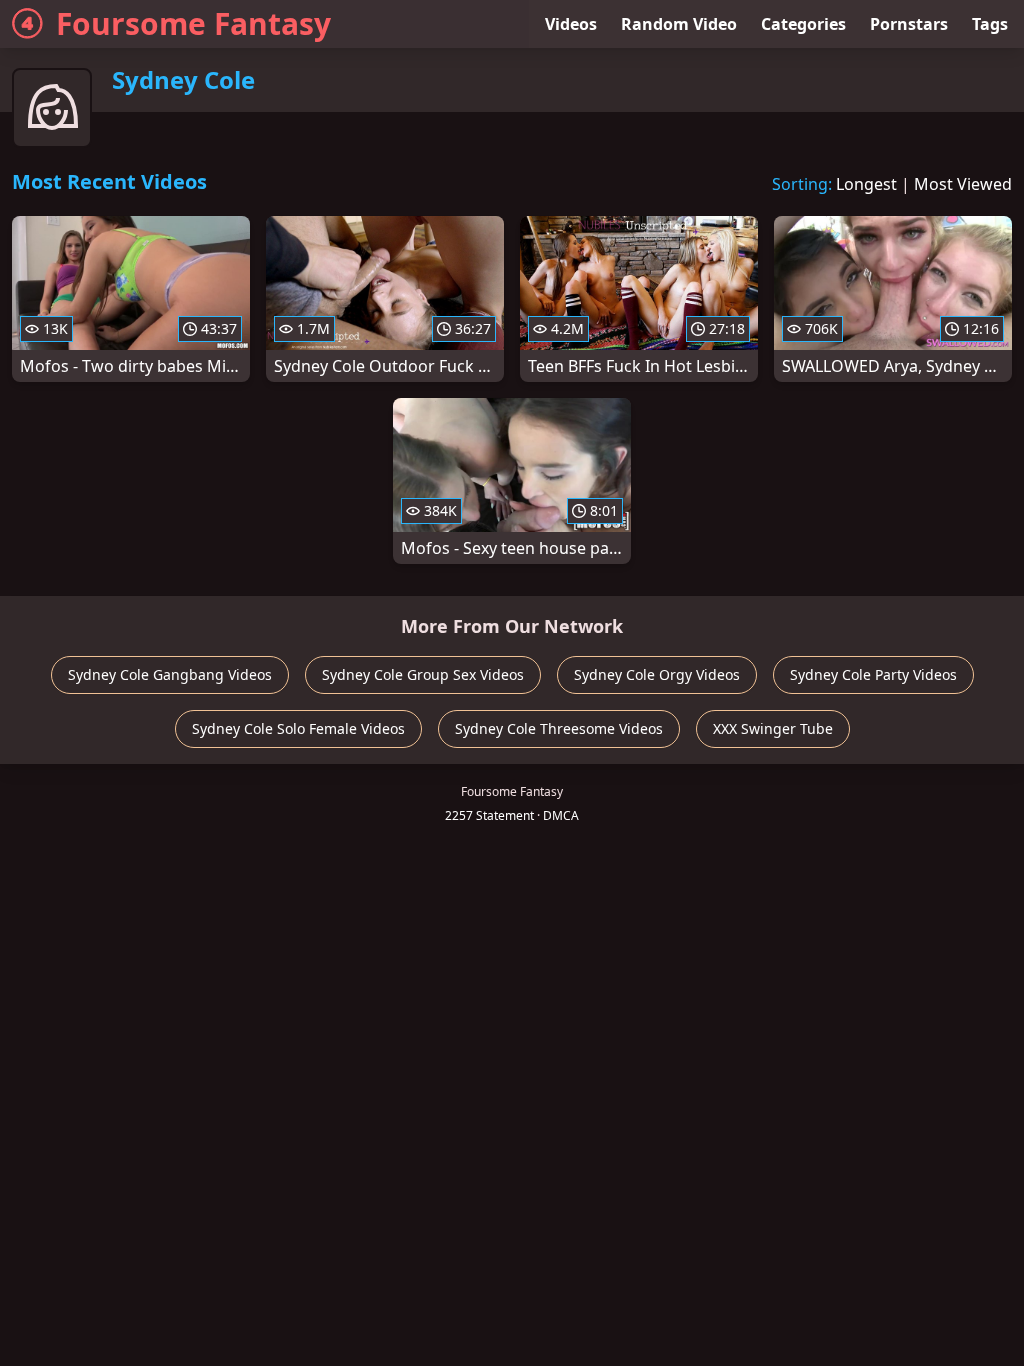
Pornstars (909, 24)
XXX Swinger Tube (773, 728)
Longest (866, 184)
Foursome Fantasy (193, 23)
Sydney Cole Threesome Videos (559, 728)
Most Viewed (963, 184)
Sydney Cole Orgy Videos (657, 674)
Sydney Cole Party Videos (873, 674)
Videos (571, 24)
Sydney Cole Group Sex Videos (423, 674)
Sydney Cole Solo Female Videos (298, 728)
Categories (803, 24)
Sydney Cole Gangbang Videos (170, 674)
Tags (990, 24)
